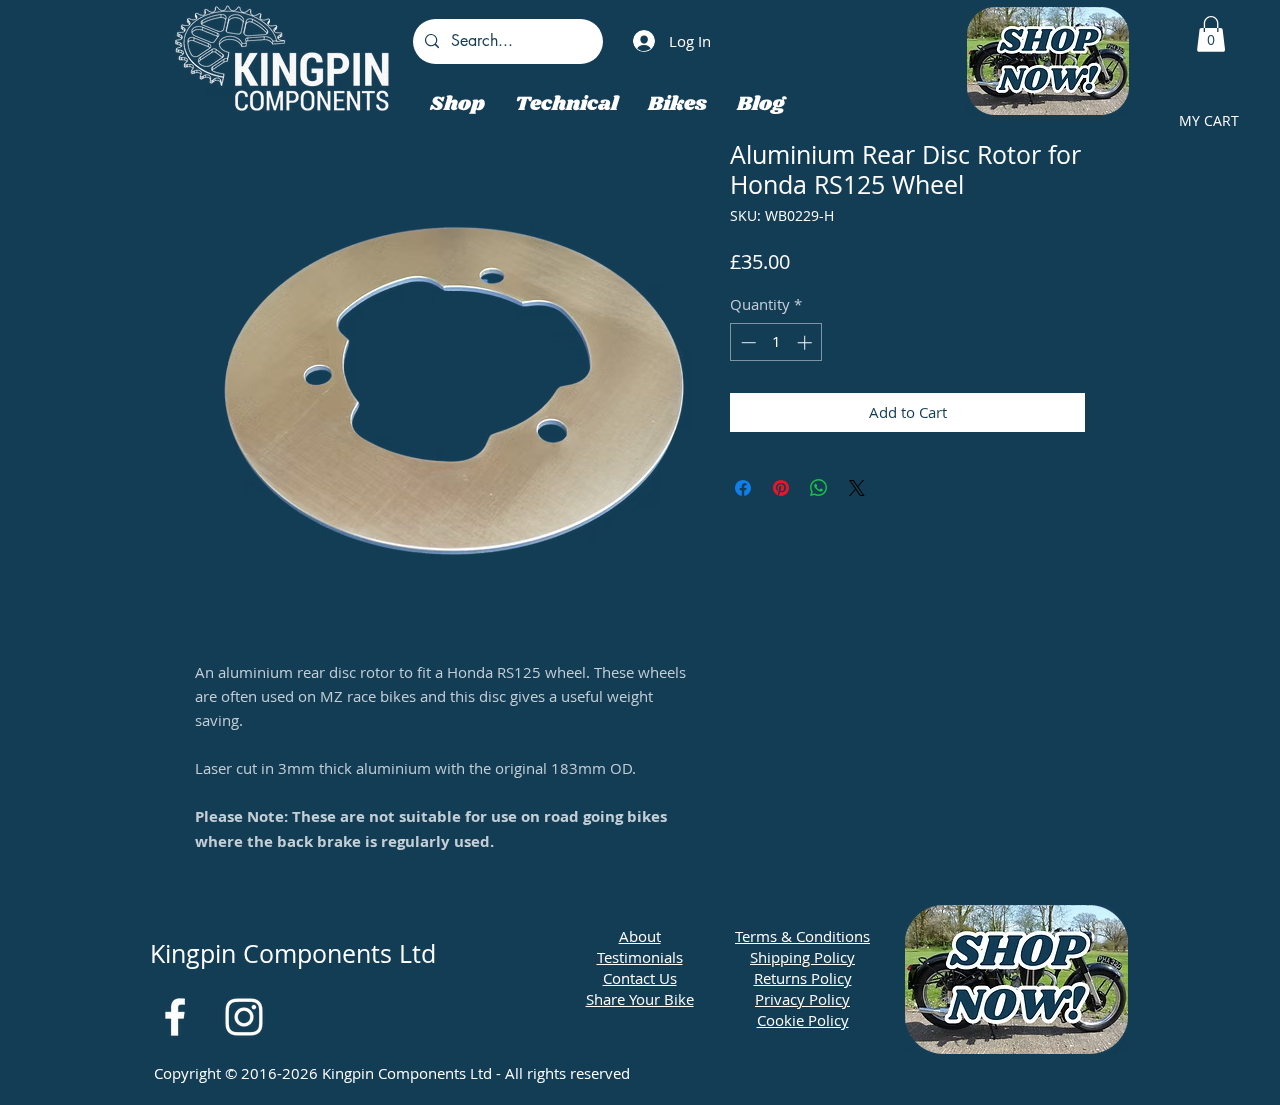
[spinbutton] (776, 342)
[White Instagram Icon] (244, 1017)
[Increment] (806, 342)
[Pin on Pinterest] (781, 488)
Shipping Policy (802, 957)
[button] (1211, 34)
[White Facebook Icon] (175, 1017)
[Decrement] (746, 342)
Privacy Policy (802, 999)
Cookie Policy (803, 1020)
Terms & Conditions (802, 936)
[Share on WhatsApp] (819, 488)
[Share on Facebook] (743, 488)
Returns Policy (803, 978)
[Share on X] (857, 488)
